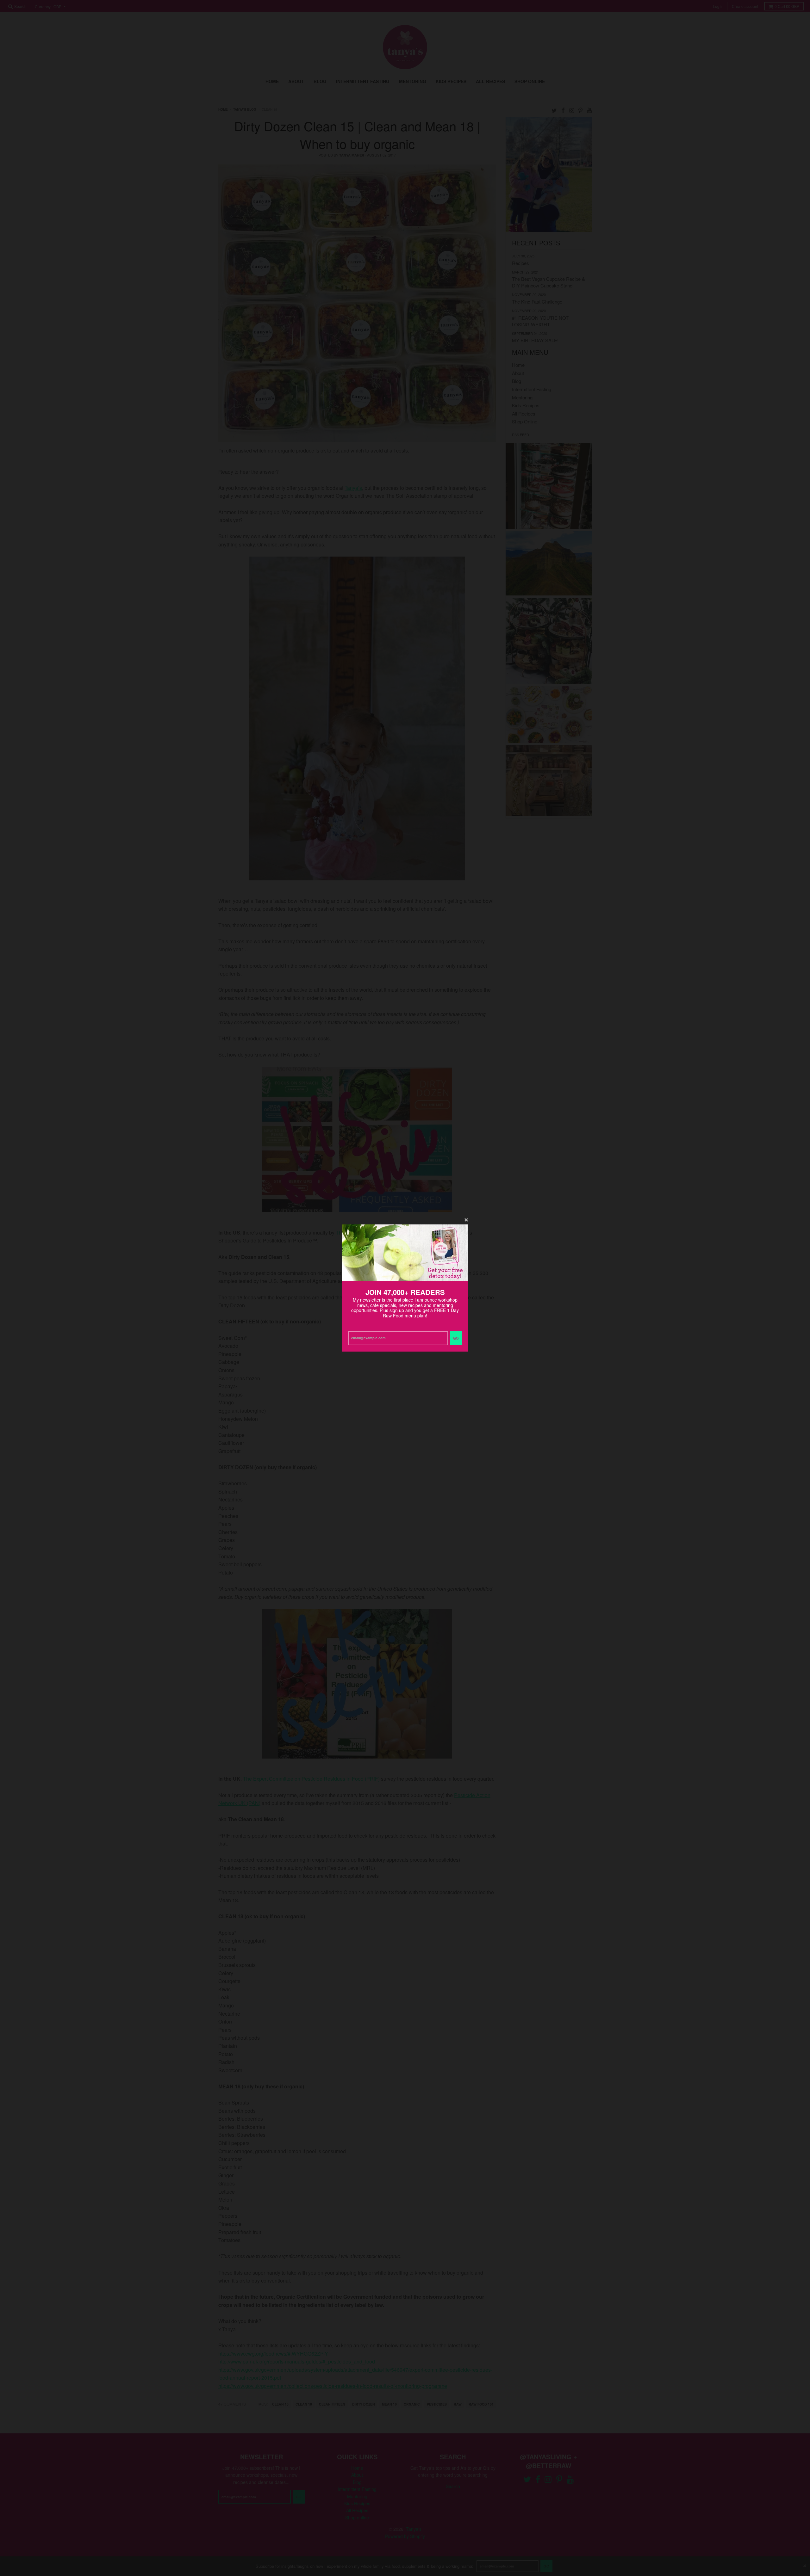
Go (456, 1338)
